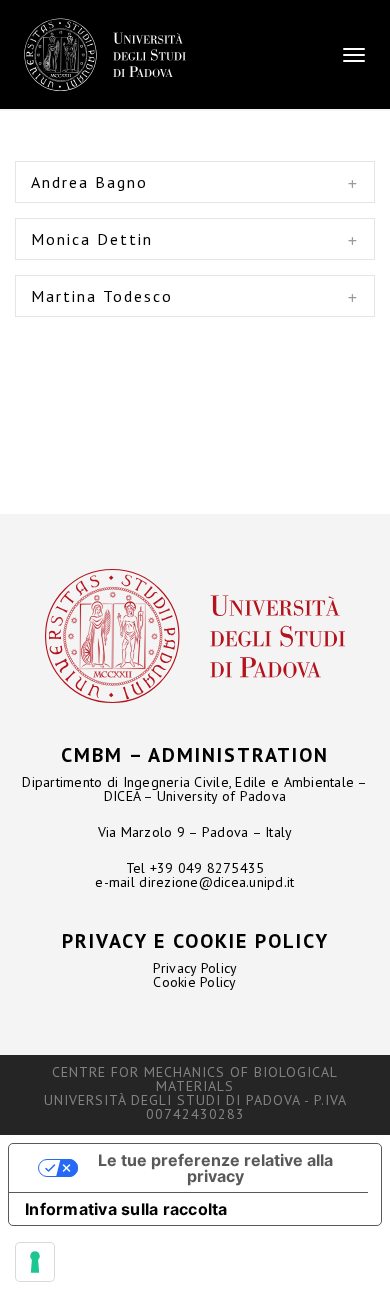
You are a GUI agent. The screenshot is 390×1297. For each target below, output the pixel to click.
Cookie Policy (194, 982)
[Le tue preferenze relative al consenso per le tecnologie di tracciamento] (35, 1262)
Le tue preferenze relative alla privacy (215, 1168)
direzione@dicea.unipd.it (216, 882)
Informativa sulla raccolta (126, 1209)
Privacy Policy (195, 968)
